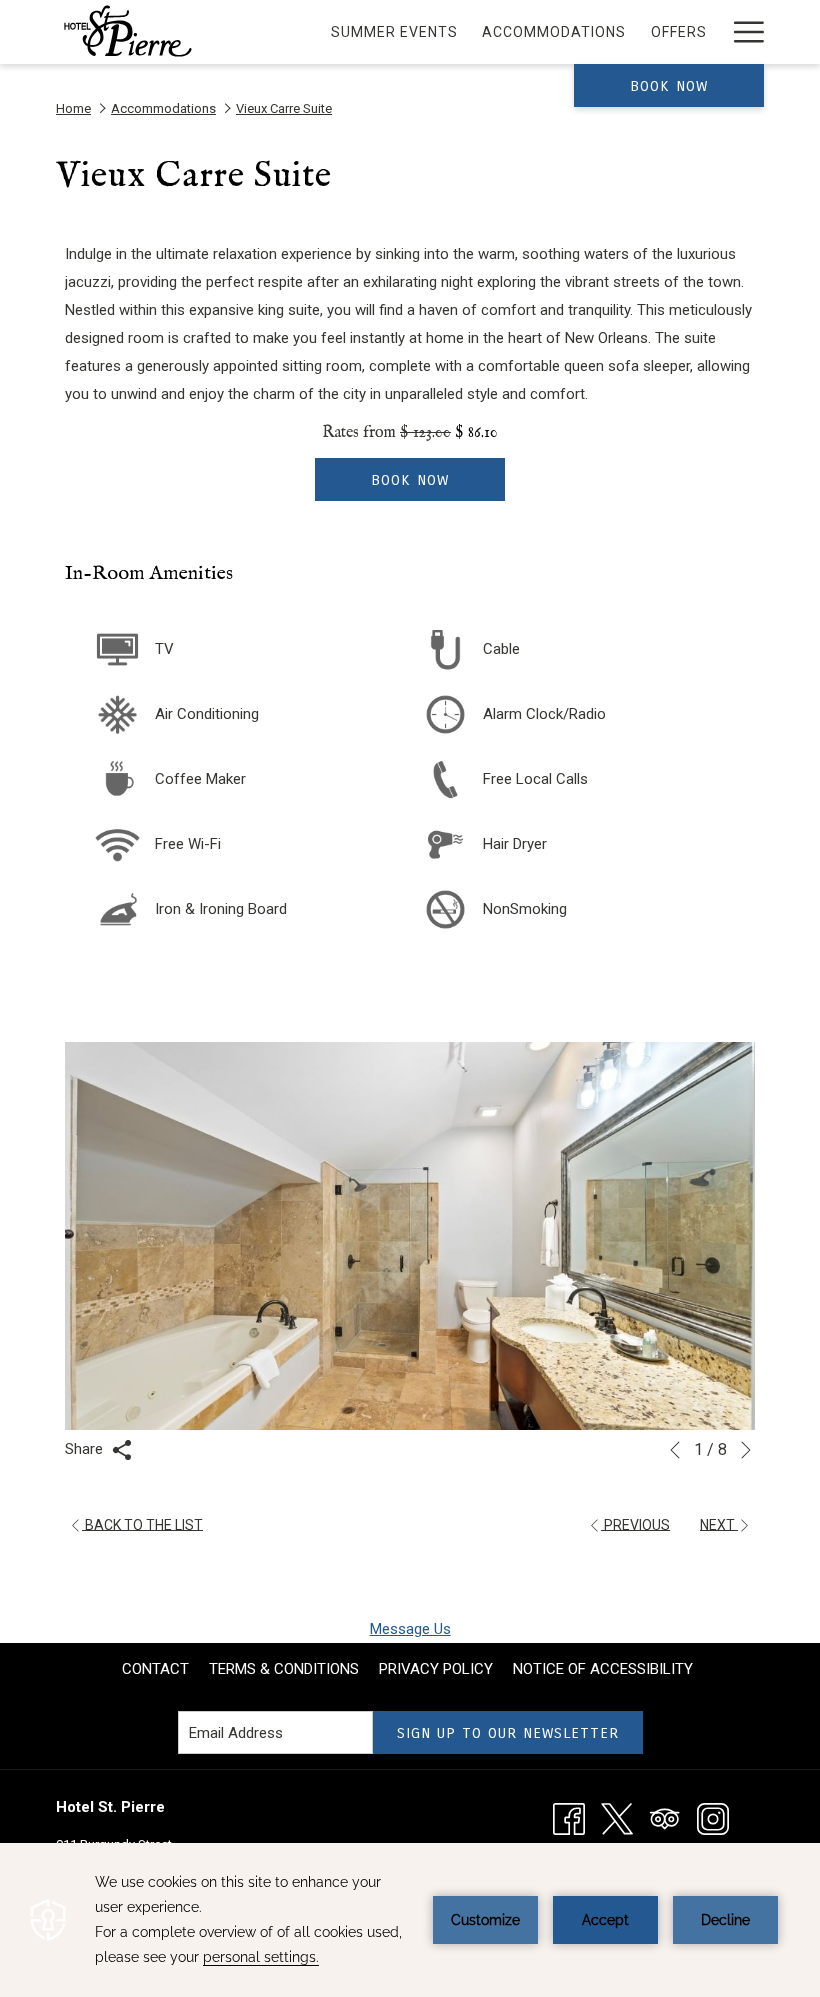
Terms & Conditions (284, 1669)
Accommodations (163, 108)
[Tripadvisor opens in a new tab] (665, 1818)
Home (73, 108)
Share (86, 1449)
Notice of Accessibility (603, 1669)
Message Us (410, 1629)
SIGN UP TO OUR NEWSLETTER (508, 1733)
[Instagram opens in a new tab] (713, 1818)
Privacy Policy (436, 1669)
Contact (155, 1669)
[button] (410, 1236)
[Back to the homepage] (127, 32)
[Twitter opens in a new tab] (617, 1818)
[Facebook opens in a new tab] (569, 1818)
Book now (669, 86)
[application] (410, 1920)
